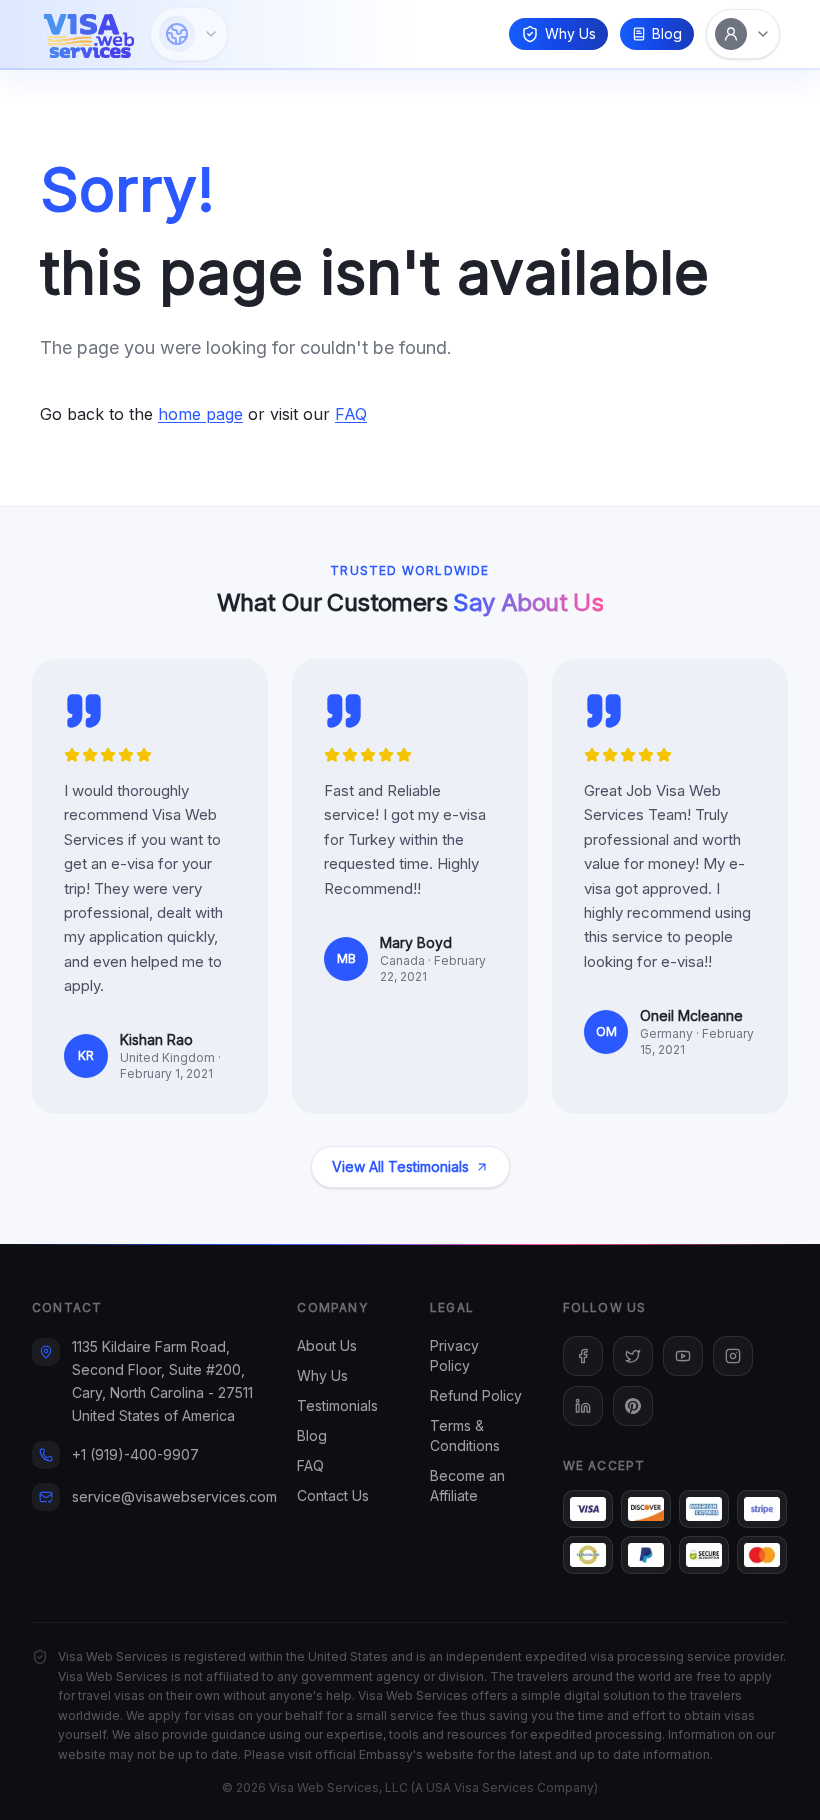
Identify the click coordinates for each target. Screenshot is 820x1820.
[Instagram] (733, 1356)
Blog (667, 33)
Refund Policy (476, 1395)
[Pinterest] (633, 1406)
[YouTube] (683, 1356)
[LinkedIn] (583, 1406)
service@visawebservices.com (174, 1496)
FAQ (351, 414)
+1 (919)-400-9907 (135, 1454)
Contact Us (333, 1495)
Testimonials (337, 1405)
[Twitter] (633, 1356)
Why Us (570, 33)
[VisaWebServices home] (89, 34)
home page (200, 414)
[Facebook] (583, 1356)
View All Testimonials (400, 1166)
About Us (327, 1345)
